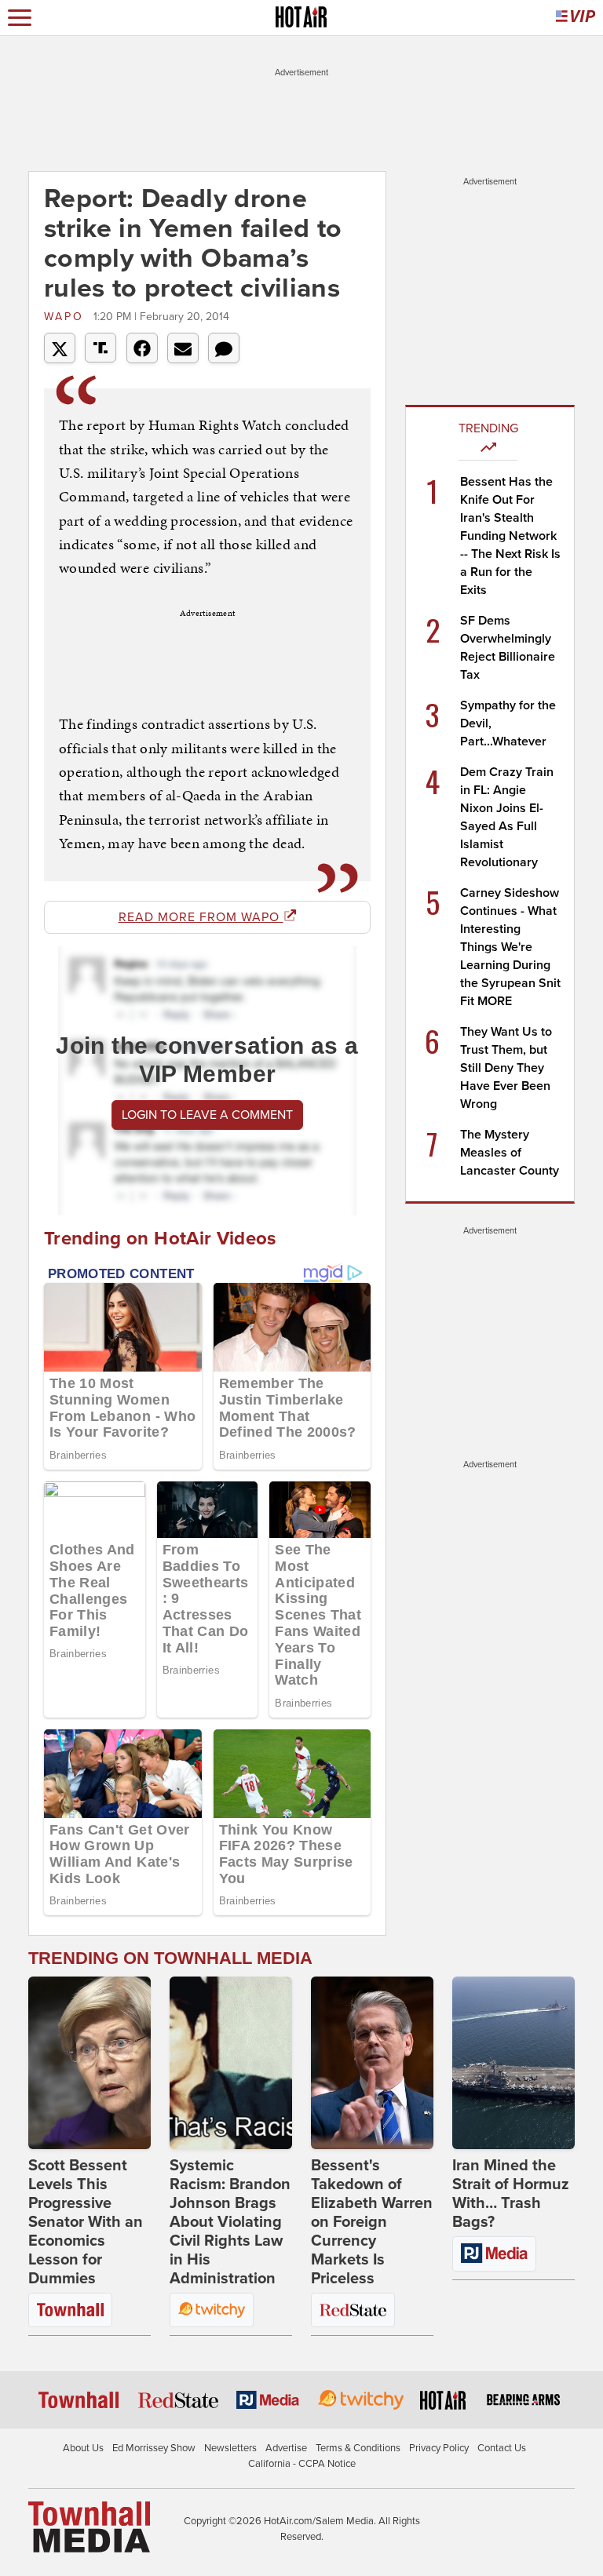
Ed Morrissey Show (154, 2448)
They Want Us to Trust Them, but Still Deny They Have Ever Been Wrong (506, 1068)
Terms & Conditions (358, 2448)
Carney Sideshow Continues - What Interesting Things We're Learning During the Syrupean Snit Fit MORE (510, 947)
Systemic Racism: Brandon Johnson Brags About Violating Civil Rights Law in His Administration (230, 2222)
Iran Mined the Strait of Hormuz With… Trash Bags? (511, 2194)
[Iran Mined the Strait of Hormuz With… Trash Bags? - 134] (513, 2063)
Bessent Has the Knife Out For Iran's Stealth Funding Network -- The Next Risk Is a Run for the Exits (510, 536)
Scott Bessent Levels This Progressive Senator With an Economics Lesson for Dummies (86, 2222)
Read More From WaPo (201, 917)
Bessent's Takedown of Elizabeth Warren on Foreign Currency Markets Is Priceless (372, 2222)
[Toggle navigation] (20, 18)
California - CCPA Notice (302, 2464)
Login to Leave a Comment (207, 1115)
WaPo (67, 317)
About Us (83, 2448)
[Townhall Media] (89, 2527)
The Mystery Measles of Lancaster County (510, 1153)
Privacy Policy (439, 2448)
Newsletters (230, 2448)
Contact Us (502, 2448)
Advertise (286, 2448)
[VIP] (576, 18)
